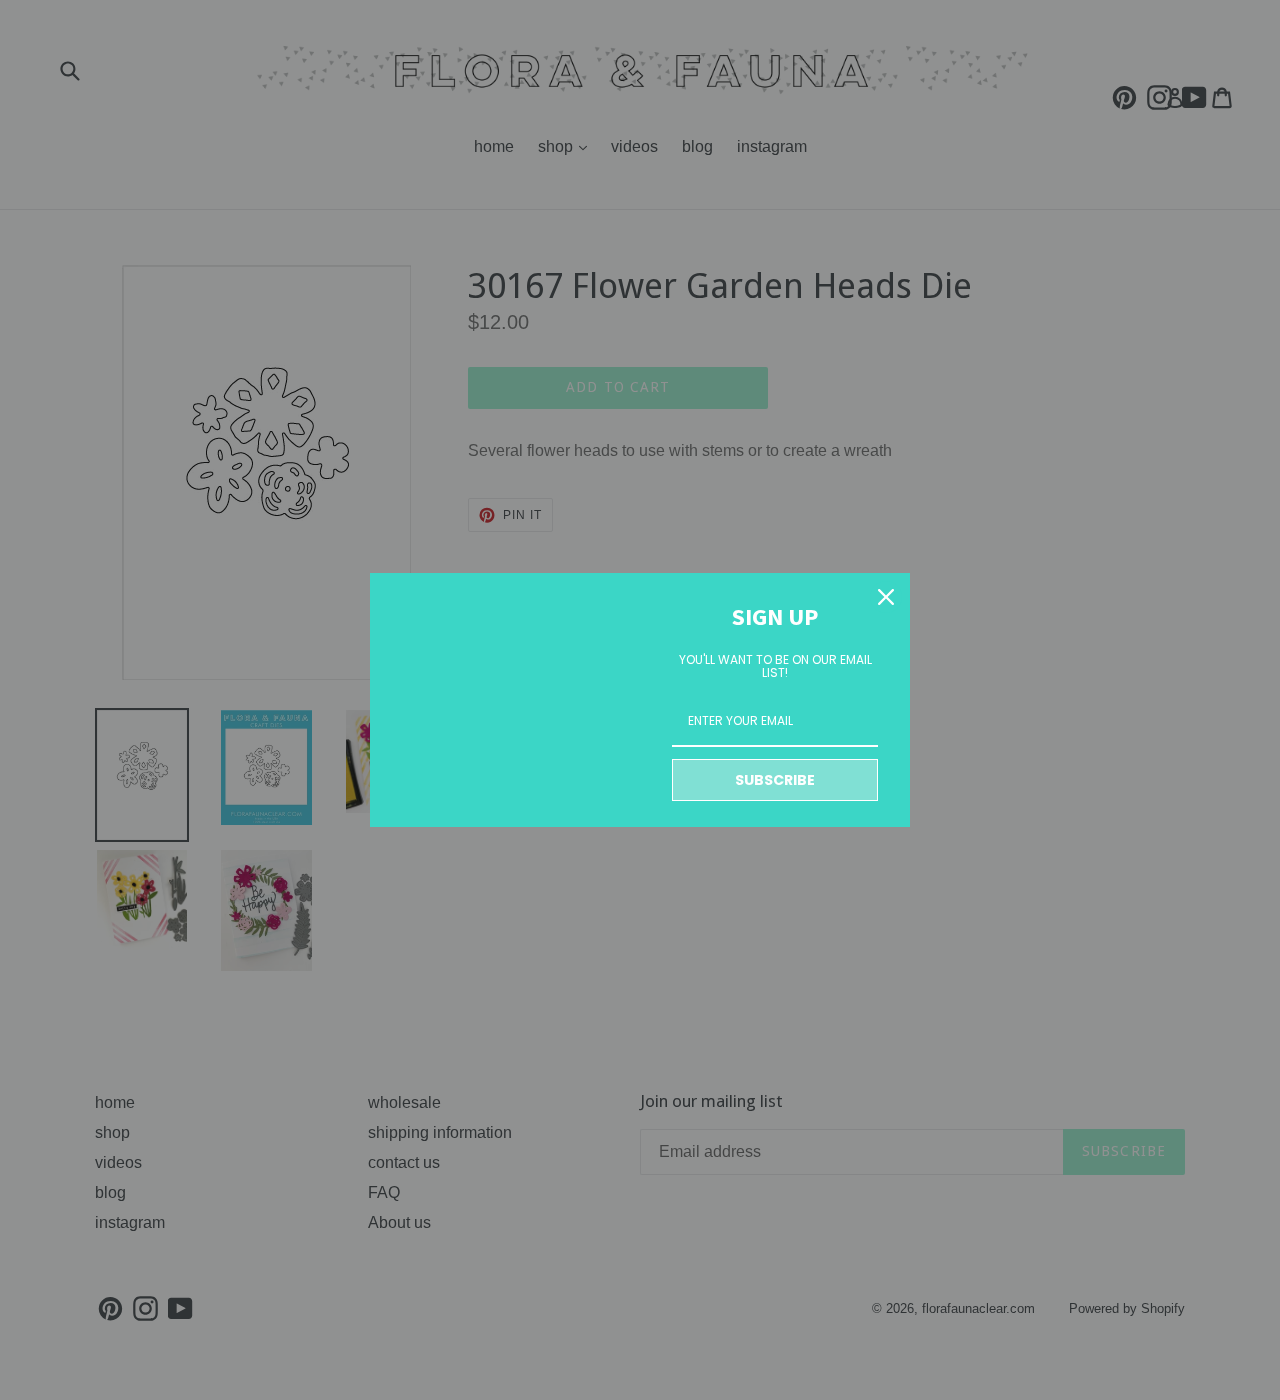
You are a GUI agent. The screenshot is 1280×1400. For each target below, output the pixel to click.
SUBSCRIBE (775, 780)
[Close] (886, 597)
